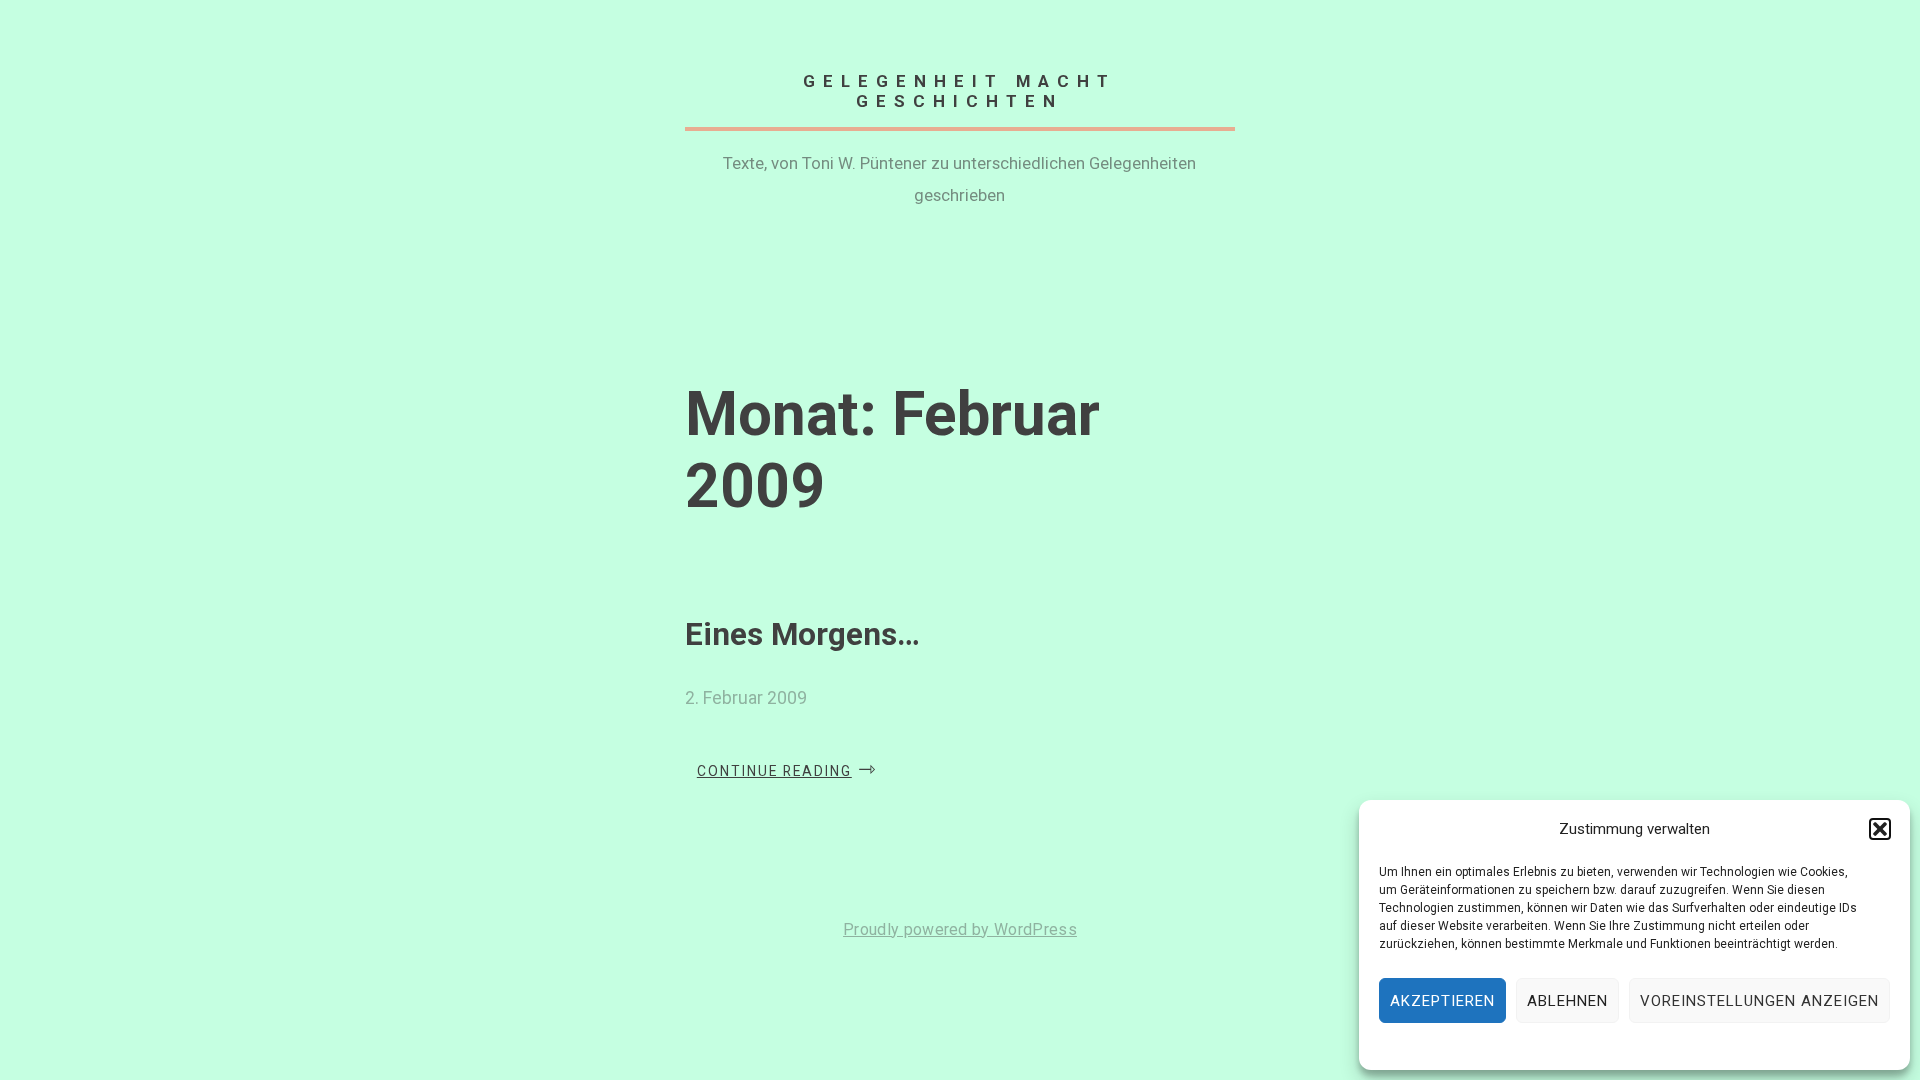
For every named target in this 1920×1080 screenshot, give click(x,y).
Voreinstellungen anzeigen (1759, 1001)
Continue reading (787, 772)
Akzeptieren (1442, 1001)
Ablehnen (1567, 1001)
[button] (1880, 829)
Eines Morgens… (802, 634)
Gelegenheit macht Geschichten (959, 91)
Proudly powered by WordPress (960, 929)
